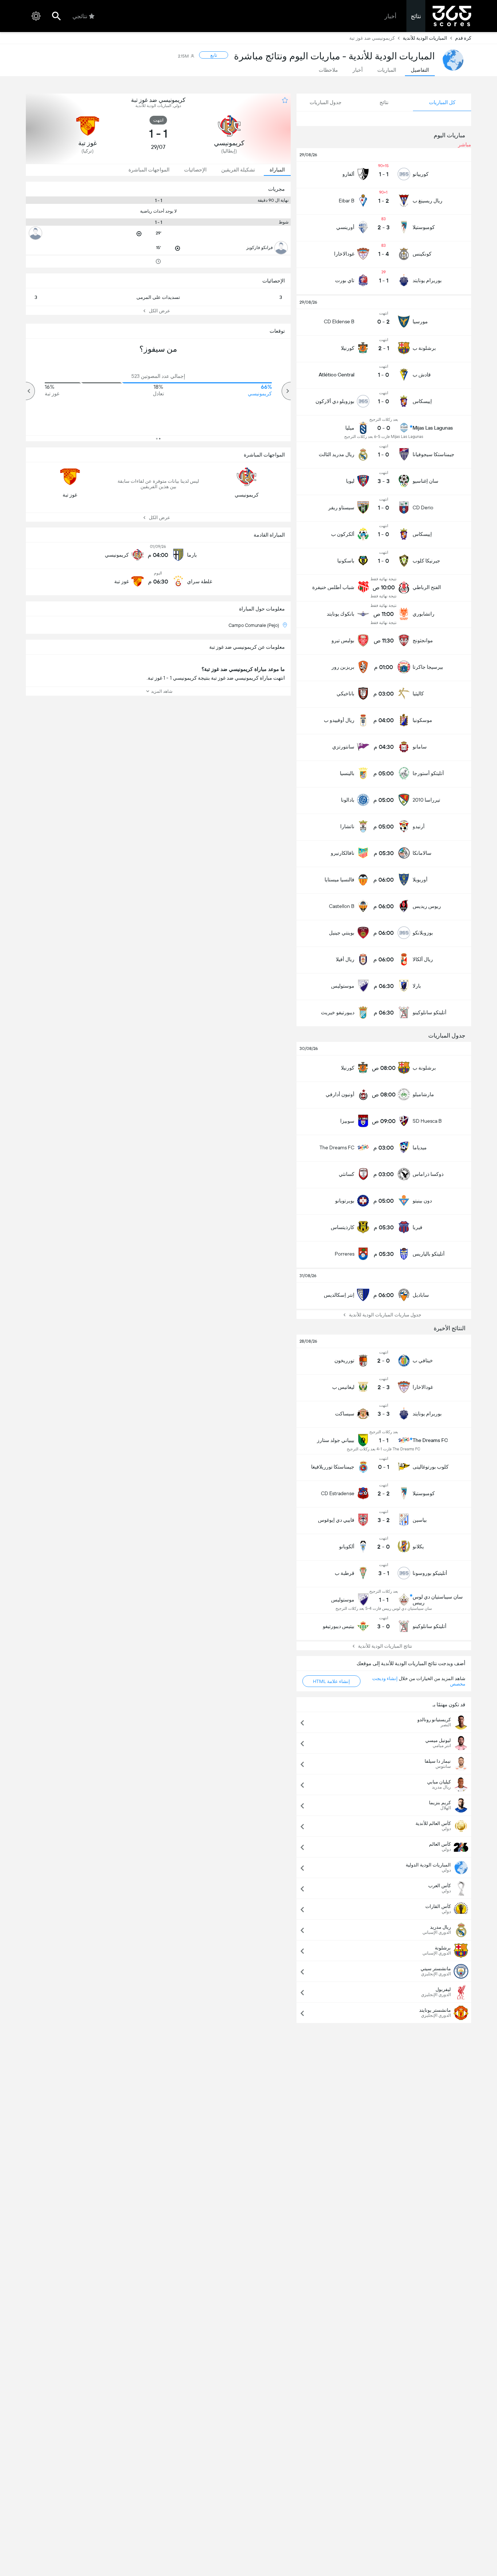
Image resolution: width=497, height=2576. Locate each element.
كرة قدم (463, 38)
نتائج (416, 16)
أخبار (390, 16)
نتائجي (80, 16)
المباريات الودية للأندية (425, 38)
